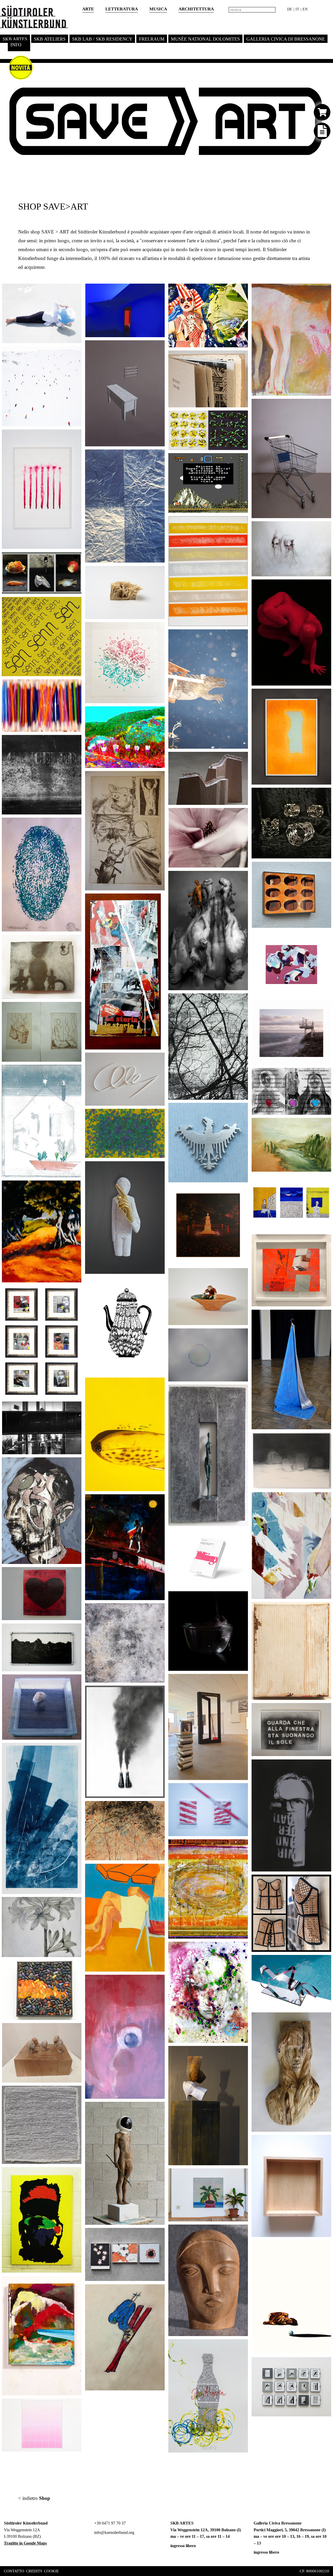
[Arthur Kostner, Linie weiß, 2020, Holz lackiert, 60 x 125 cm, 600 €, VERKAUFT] (158, 1062)
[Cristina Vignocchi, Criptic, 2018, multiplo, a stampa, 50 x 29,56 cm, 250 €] (325, 1077)
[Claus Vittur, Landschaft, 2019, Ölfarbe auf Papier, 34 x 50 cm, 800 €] (325, 1127)
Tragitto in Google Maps (25, 2543)
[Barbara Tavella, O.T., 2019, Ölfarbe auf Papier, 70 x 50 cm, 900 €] (325, 293)
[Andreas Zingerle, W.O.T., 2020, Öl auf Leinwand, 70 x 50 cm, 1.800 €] (325, 1769)
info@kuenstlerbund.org (114, 2532)
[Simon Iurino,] (158, 459)
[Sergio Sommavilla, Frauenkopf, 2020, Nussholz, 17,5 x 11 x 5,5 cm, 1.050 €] (242, 2234)
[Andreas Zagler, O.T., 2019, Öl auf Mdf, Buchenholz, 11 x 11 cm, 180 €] (325, 2144)
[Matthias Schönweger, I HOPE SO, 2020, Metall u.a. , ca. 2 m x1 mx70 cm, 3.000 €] (242, 1683)
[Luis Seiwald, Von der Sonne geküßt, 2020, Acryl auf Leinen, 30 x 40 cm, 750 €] (242, 1849)
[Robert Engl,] (75, 1577)
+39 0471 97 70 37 (109, 2523)
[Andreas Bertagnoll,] (75, 689)
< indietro (34, 2498)
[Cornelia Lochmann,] (158, 1504)
